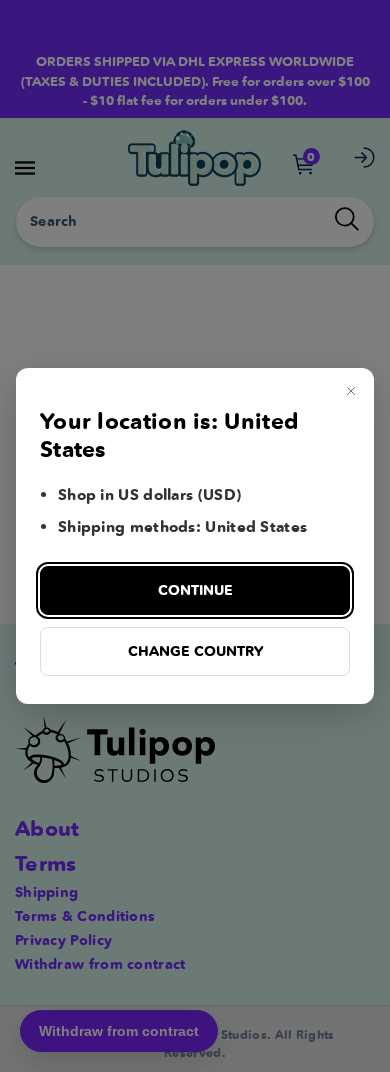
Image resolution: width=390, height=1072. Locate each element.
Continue (195, 590)
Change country (195, 651)
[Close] (351, 391)
